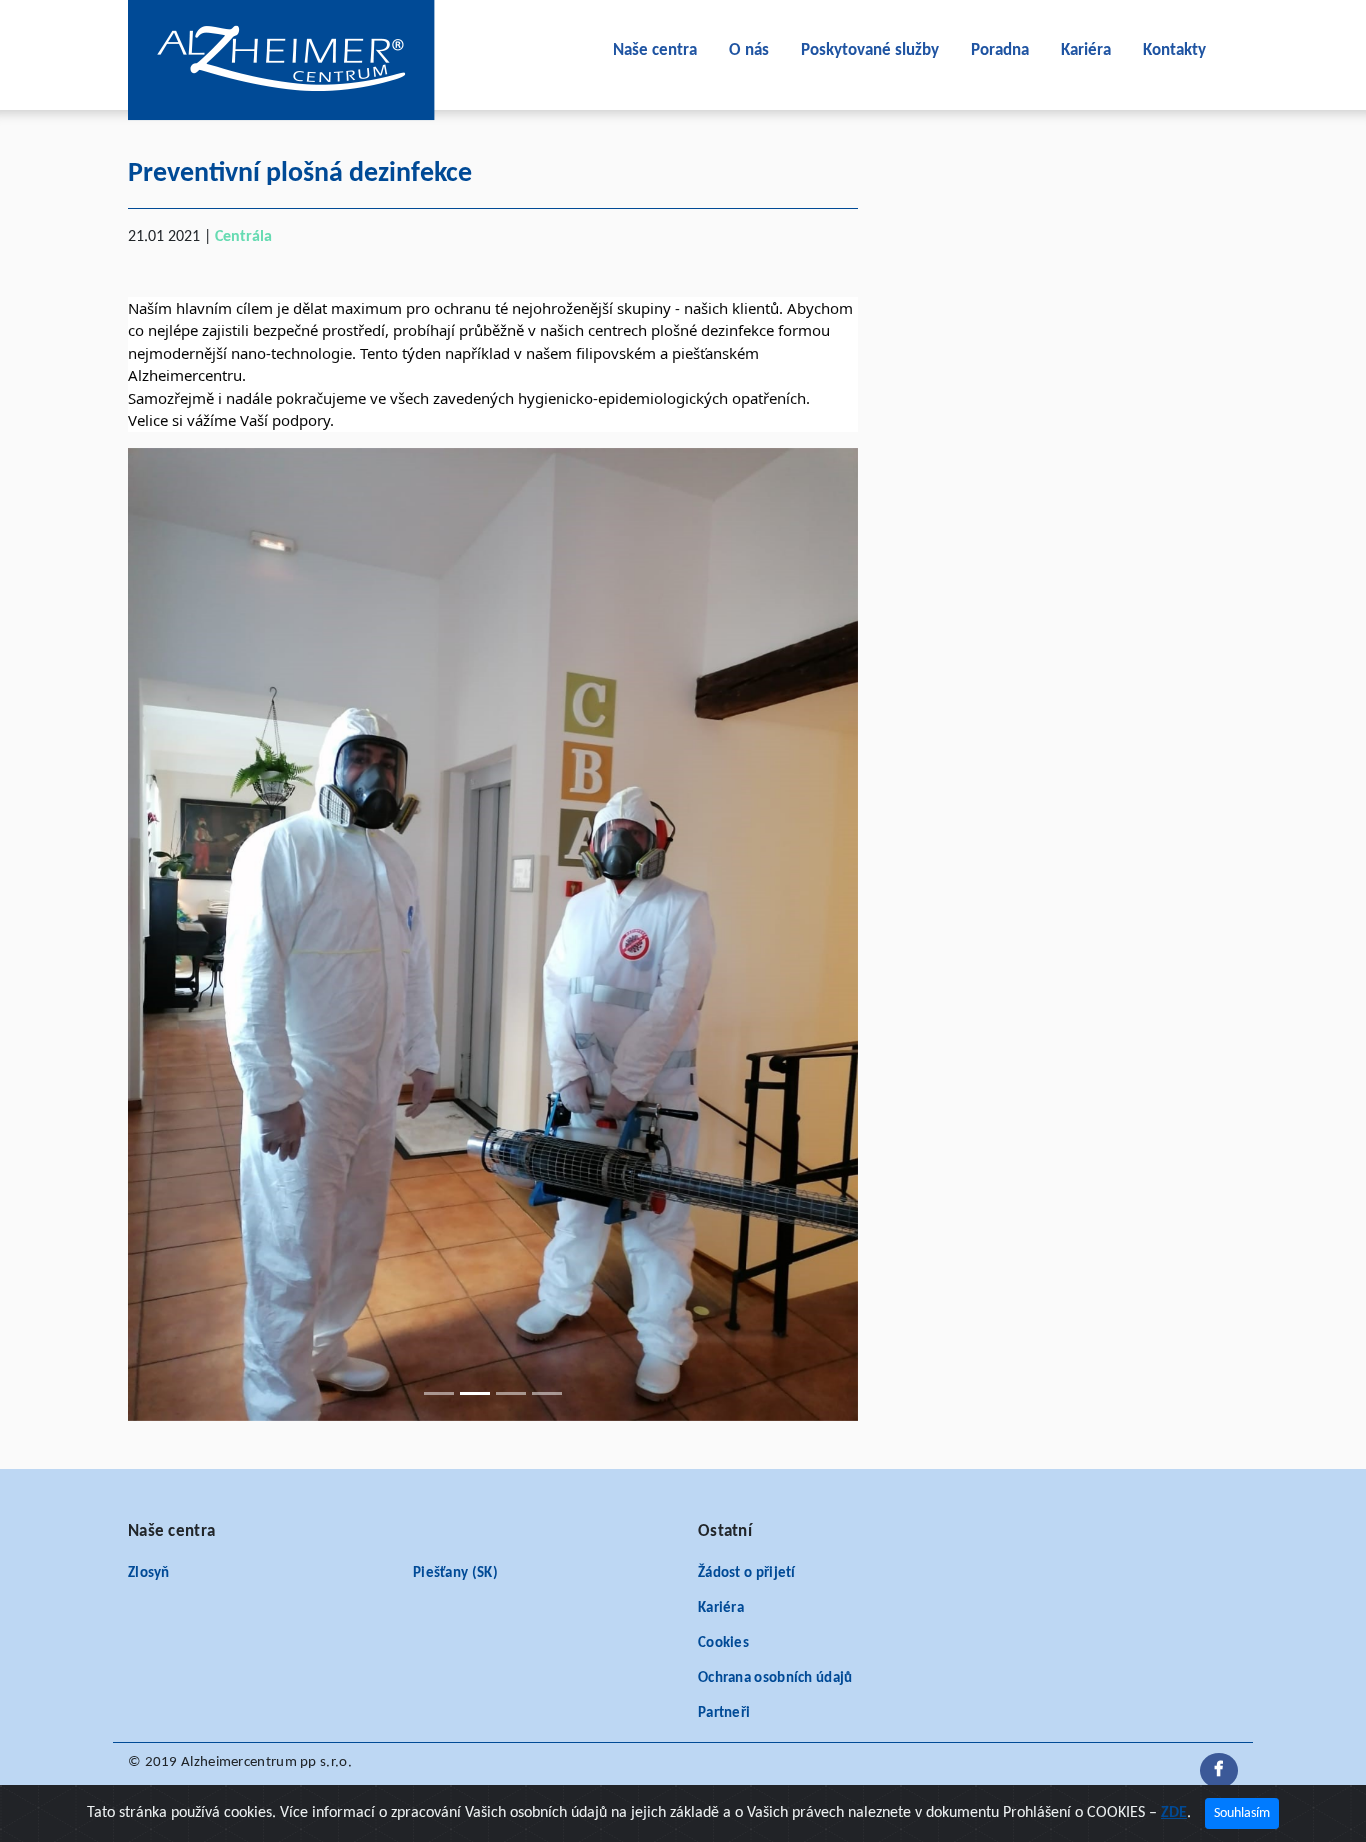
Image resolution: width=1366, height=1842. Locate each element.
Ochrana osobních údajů (775, 1678)
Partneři (724, 1713)
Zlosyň (149, 1573)
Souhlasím (1242, 1813)
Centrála (243, 237)
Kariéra (1086, 50)
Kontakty (1174, 50)
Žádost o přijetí (747, 1573)
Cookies (723, 1643)
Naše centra (655, 50)
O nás (749, 50)
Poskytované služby (870, 50)
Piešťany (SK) (455, 1573)
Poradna (1000, 50)
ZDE (1174, 1813)
